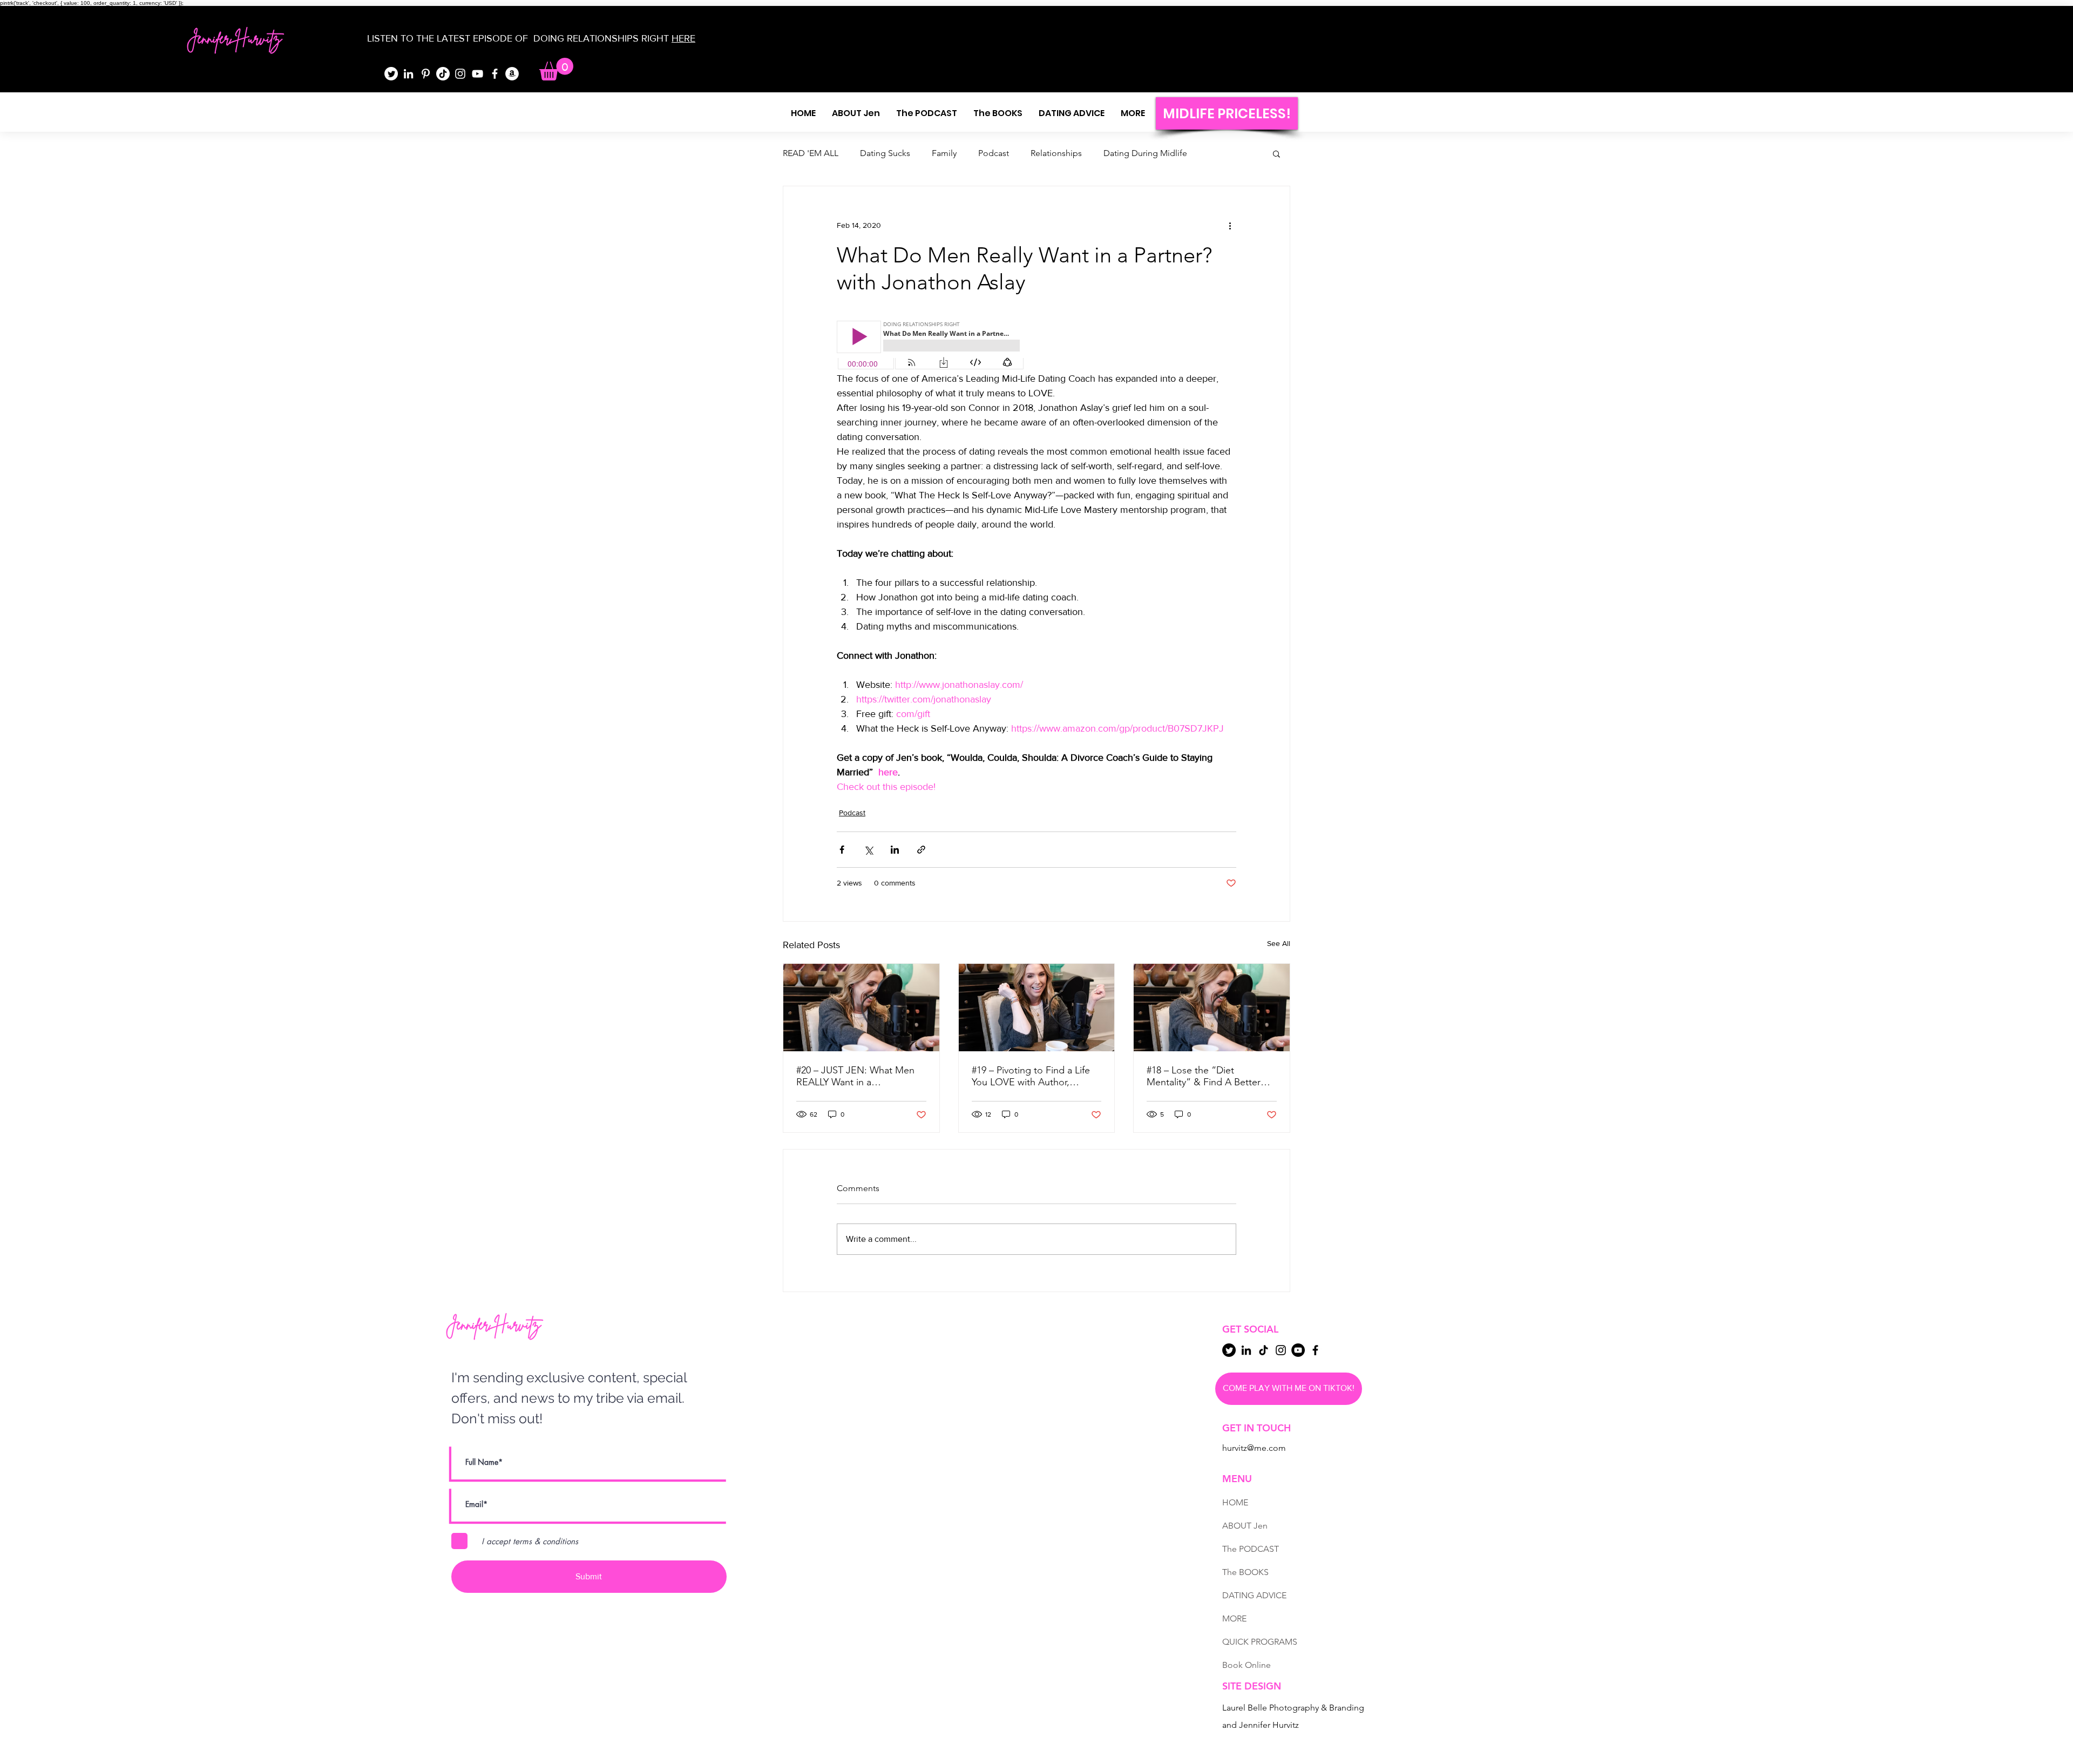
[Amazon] (512, 74)
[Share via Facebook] (842, 850)
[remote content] (931, 346)
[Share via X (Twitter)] (868, 850)
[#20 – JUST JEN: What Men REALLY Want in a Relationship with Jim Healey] (861, 1008)
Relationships (1056, 153)
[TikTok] (443, 74)
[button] (556, 69)
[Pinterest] (426, 74)
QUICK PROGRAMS (1260, 1642)
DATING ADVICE (1254, 1595)
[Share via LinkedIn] (895, 850)
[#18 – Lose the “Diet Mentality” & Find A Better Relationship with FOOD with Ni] (1212, 1008)
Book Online (1246, 1665)
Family (944, 153)
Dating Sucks (885, 153)
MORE (1234, 1618)
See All (1279, 943)
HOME (1235, 1502)
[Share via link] (921, 850)
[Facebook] (495, 74)
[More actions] (1230, 225)
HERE (683, 38)
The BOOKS (1245, 1572)
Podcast (994, 153)
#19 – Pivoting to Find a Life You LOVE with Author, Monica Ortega (1031, 1076)
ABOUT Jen (1245, 1526)
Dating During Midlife (1145, 153)
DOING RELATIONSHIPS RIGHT (601, 38)
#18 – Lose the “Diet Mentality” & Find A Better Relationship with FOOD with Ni (1209, 1076)
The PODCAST (1251, 1549)
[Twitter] (391, 74)
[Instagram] (460, 74)
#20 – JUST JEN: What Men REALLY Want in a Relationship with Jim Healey (858, 1076)
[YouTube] (477, 74)
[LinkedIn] (408, 74)
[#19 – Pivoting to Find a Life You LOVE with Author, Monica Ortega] (1037, 1008)
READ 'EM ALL (811, 153)
